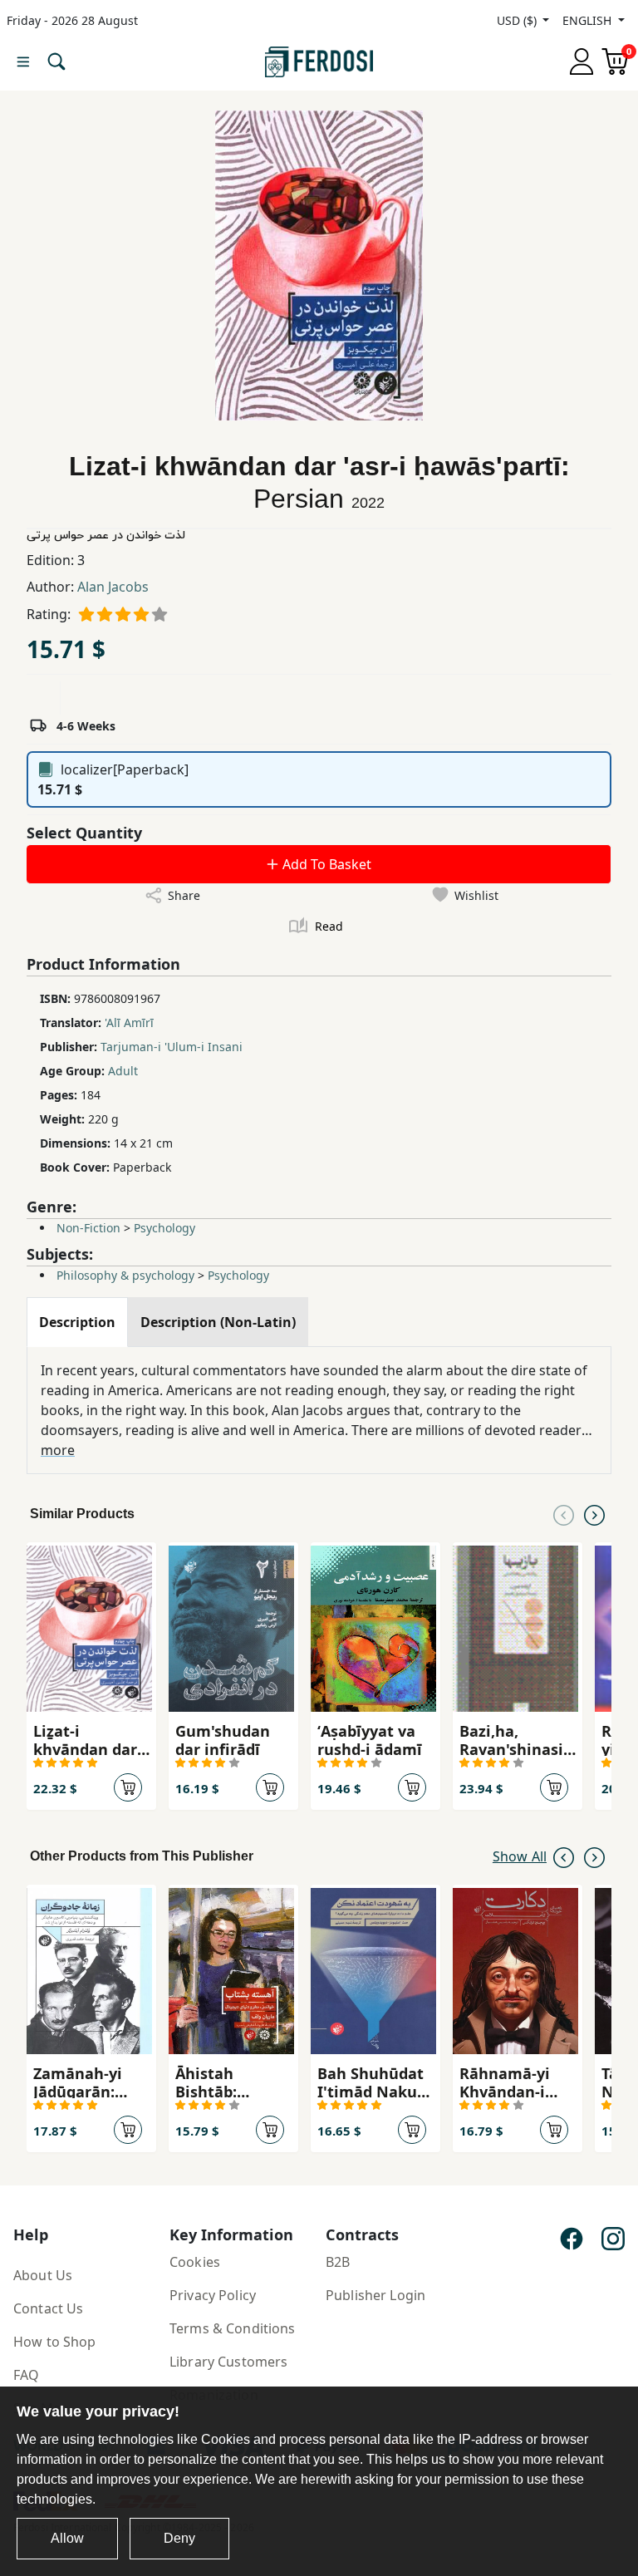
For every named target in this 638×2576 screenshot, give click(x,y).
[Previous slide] (564, 1514)
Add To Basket (325, 864)
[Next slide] (594, 1514)
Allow (67, 2538)
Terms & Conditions (233, 2328)
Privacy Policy (213, 2295)
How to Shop (55, 2342)
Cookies (195, 2262)
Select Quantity (84, 833)
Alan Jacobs (113, 587)
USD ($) (518, 20)
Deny (179, 2538)
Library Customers (228, 2362)
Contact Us (48, 2308)
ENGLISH (589, 20)
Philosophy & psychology (125, 1275)
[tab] (77, 1322)
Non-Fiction (88, 1228)
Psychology (164, 1228)
